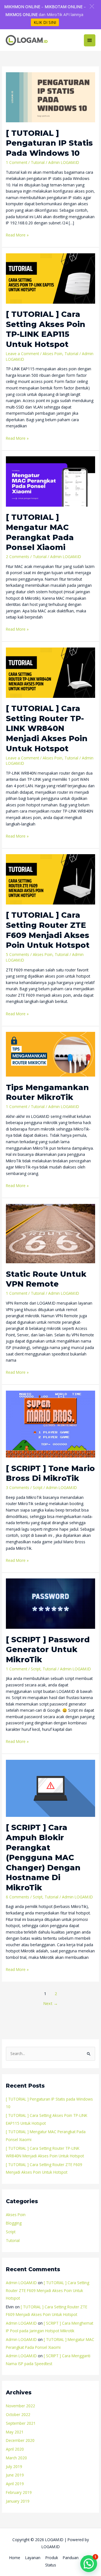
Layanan (33, 2558)
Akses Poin (52, 354)
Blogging (14, 2223)
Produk (52, 2558)
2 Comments (18, 557)
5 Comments (18, 954)
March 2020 (16, 2458)
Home (15, 2558)
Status (51, 2565)
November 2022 (20, 2406)
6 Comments (18, 1897)
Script (38, 1487)
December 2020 (20, 2440)
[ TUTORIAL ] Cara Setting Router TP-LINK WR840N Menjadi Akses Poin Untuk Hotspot (47, 728)
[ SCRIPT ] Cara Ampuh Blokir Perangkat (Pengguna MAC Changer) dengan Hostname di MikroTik (43, 1857)
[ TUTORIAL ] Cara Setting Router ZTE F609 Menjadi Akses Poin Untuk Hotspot (48, 2290)
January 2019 (18, 2501)
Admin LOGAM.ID (21, 2283)
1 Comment (17, 162)
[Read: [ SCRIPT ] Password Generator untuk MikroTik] (50, 1603)
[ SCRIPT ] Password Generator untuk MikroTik (48, 1650)
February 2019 (19, 2492)
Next (50, 2003)
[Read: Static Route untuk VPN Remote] (50, 1233)
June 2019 (15, 2475)
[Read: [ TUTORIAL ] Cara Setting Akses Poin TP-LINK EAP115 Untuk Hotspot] (50, 278)
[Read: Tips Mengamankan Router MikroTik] (50, 1054)
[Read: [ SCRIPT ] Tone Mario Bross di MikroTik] (50, 1424)
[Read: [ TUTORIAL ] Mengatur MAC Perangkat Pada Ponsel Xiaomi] (50, 481)
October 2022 (18, 2414)
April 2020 (15, 2449)
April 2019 (15, 2484)
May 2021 (15, 2432)
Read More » (17, 235)
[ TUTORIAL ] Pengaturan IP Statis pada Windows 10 (49, 143)
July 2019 (14, 2466)
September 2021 (21, 2423)
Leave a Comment (22, 354)
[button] (92, 6)
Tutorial (38, 162)
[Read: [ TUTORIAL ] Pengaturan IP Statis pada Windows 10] (50, 97)
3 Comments (18, 1487)
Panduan (71, 2558)
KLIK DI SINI (45, 22)
